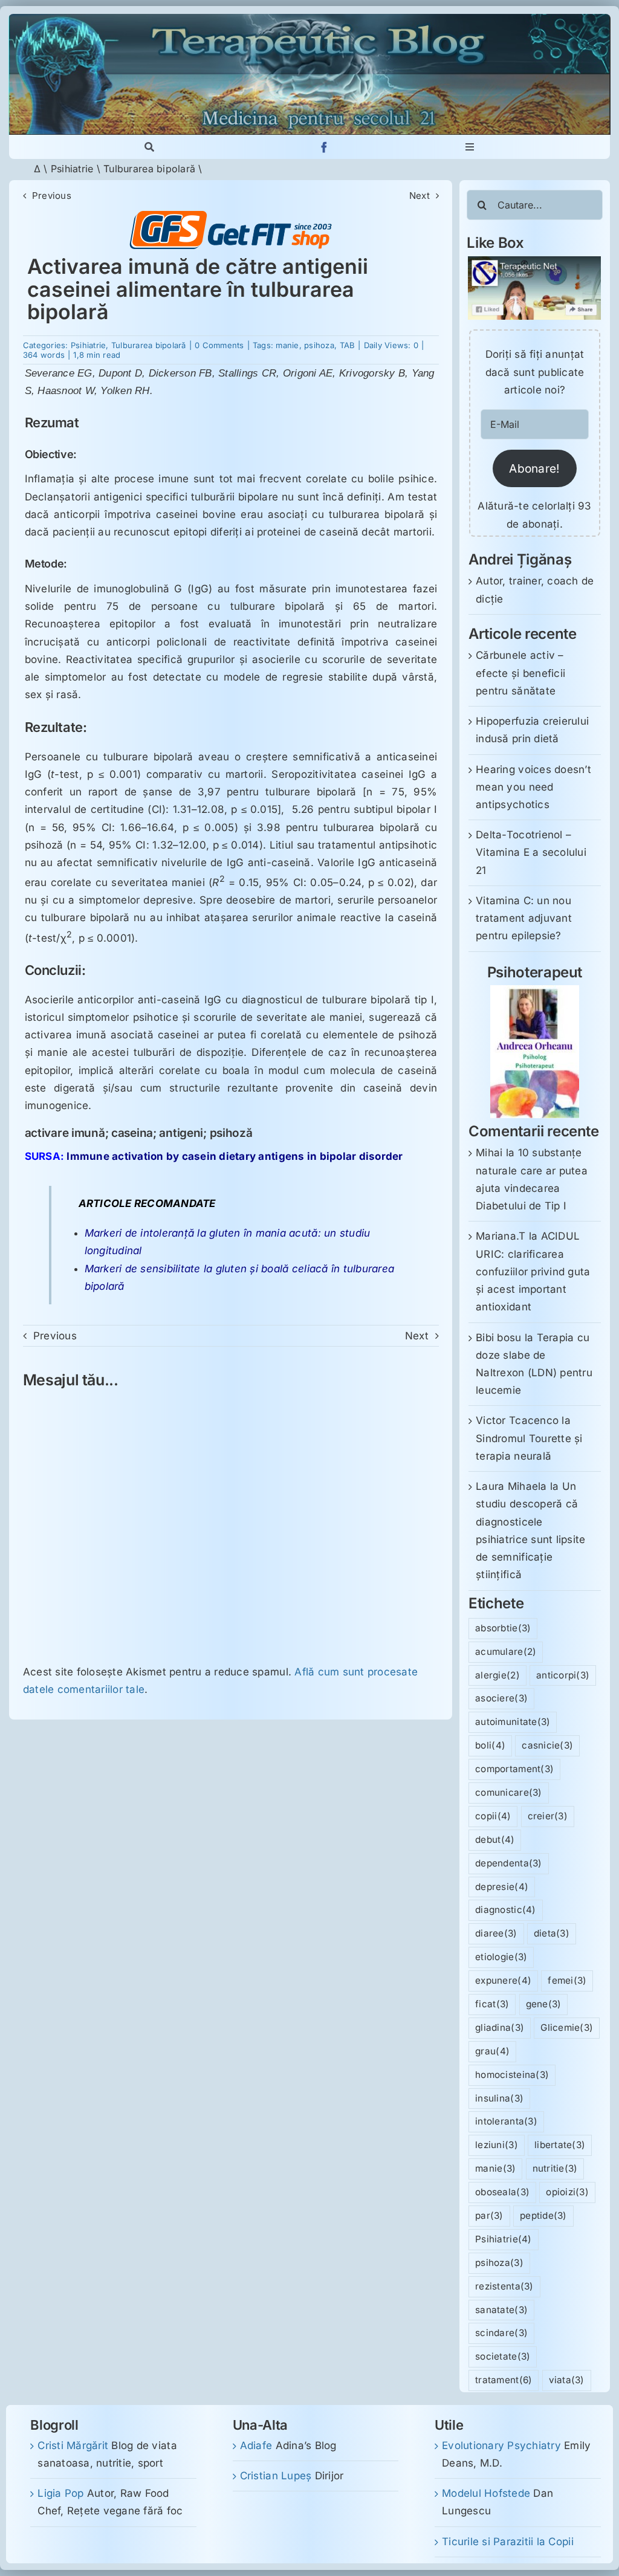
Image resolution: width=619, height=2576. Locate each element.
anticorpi (563, 1675)
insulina (499, 2098)
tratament (504, 2380)
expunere (503, 1980)
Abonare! (534, 468)
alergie (497, 1675)
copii (493, 1816)
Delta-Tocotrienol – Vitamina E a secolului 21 (531, 852)
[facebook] (324, 147)
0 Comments (219, 345)
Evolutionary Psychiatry (501, 2445)
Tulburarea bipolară (149, 169)
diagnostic (505, 1910)
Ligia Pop (60, 2493)
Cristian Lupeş (276, 2476)
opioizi (567, 2192)
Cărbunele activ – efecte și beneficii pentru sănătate (520, 673)
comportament (514, 1769)
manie (287, 345)
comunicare (508, 1792)
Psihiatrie (72, 169)
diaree (496, 1933)
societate (503, 2356)
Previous (52, 196)
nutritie (555, 2168)
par (489, 2215)
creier (548, 1816)
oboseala (502, 2192)
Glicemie (567, 2027)
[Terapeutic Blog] (309, 19)
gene (544, 2004)
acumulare (506, 1652)
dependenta (508, 1863)
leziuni (497, 2145)
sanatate (501, 2310)
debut (495, 1840)
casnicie (547, 1745)
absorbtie (503, 1628)
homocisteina (512, 2075)
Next (420, 196)
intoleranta (506, 2121)
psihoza (319, 345)
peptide (543, 2215)
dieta (552, 1933)
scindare (501, 2333)
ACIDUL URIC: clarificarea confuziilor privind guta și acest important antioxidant (533, 1271)
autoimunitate (513, 1722)
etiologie (501, 1957)
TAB (348, 345)
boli (490, 1745)
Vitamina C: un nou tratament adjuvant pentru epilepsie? (524, 918)
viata (567, 2380)
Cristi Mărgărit (73, 2445)
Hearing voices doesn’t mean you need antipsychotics (533, 787)
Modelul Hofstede (486, 2493)
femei (567, 1980)
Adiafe (256, 2445)
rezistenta (504, 2286)
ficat (492, 2004)
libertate (560, 2145)
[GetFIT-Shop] (231, 216)
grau (492, 2051)
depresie (502, 1887)
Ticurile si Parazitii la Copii (508, 2542)
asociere (501, 1698)
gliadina (500, 2027)
